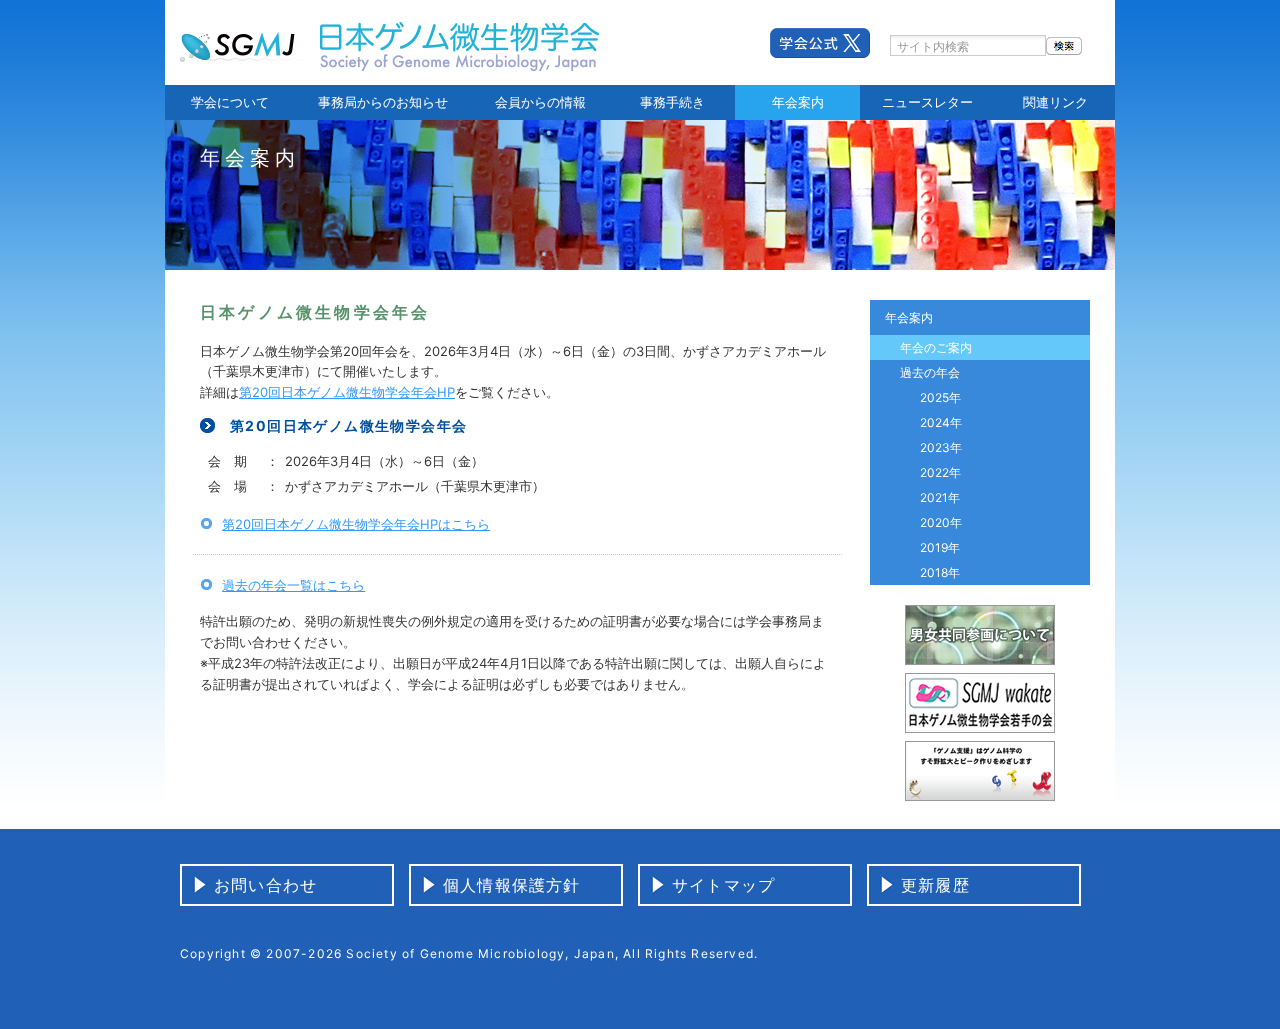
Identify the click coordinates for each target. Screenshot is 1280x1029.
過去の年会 (930, 372)
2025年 (940, 397)
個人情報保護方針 (512, 885)
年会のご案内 (936, 347)
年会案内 (798, 102)
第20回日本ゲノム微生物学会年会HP (347, 392)
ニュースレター (927, 102)
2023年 (941, 447)
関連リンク (1055, 102)
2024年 (941, 422)
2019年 (940, 547)
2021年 (940, 497)
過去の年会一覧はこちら (293, 585)
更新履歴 (935, 885)
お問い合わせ (265, 885)
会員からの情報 (540, 102)
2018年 (940, 572)
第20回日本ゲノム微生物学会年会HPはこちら (356, 524)
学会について (230, 102)
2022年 (940, 472)
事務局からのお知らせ (383, 102)
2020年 (941, 522)
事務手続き (672, 102)
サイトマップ (723, 885)
